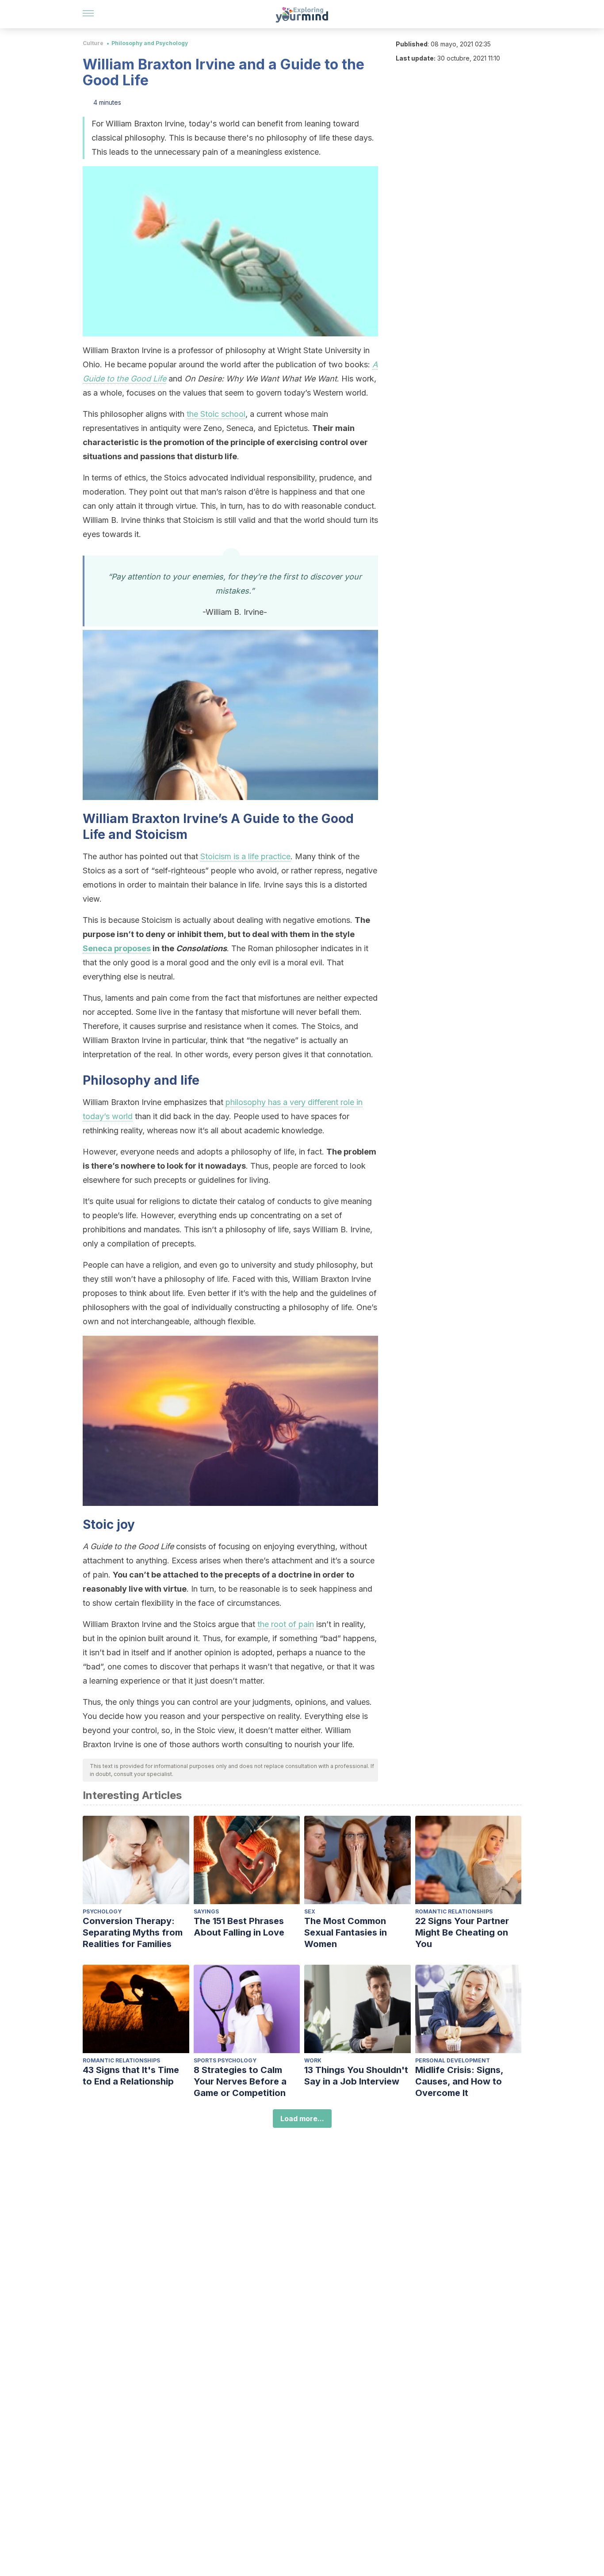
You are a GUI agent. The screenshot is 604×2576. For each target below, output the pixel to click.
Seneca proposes (117, 948)
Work (313, 2060)
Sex (310, 1911)
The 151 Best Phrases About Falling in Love (239, 1927)
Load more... (302, 2119)
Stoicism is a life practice (245, 856)
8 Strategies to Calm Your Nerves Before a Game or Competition (240, 2081)
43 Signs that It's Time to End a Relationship (131, 2076)
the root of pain (286, 1624)
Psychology (102, 1911)
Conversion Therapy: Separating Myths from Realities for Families (133, 1932)
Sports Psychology (225, 2060)
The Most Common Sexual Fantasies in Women (346, 1932)
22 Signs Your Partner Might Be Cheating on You (462, 1932)
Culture (93, 43)
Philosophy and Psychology (150, 43)
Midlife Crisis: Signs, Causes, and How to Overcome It (459, 2081)
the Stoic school (216, 414)
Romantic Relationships (454, 1911)
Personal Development (453, 2060)
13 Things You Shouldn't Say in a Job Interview (356, 2076)
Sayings (206, 1911)
